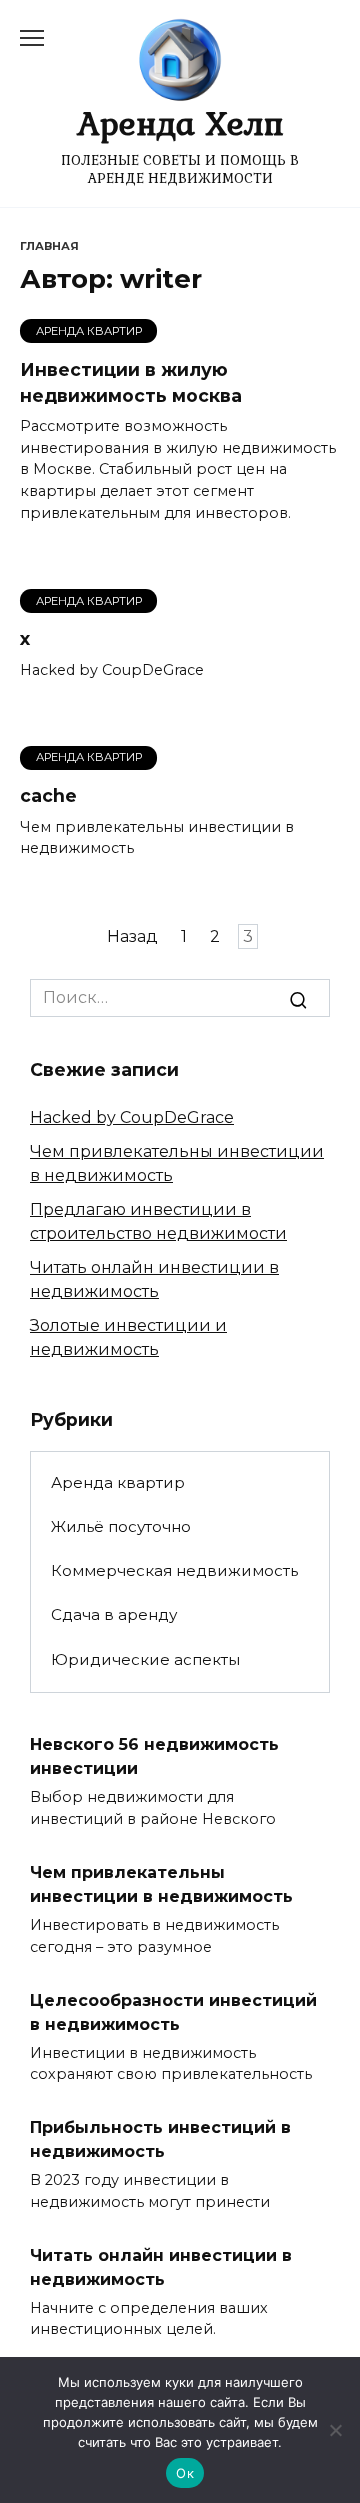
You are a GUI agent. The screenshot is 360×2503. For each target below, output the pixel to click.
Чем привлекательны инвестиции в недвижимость (161, 1884)
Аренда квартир (118, 1482)
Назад (132, 936)
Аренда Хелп (180, 122)
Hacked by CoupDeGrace (132, 1117)
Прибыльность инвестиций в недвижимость (160, 2139)
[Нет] (335, 2430)
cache (48, 795)
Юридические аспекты (145, 1659)
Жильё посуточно (121, 1526)
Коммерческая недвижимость (174, 1570)
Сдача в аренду (114, 1614)
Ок (185, 2473)
